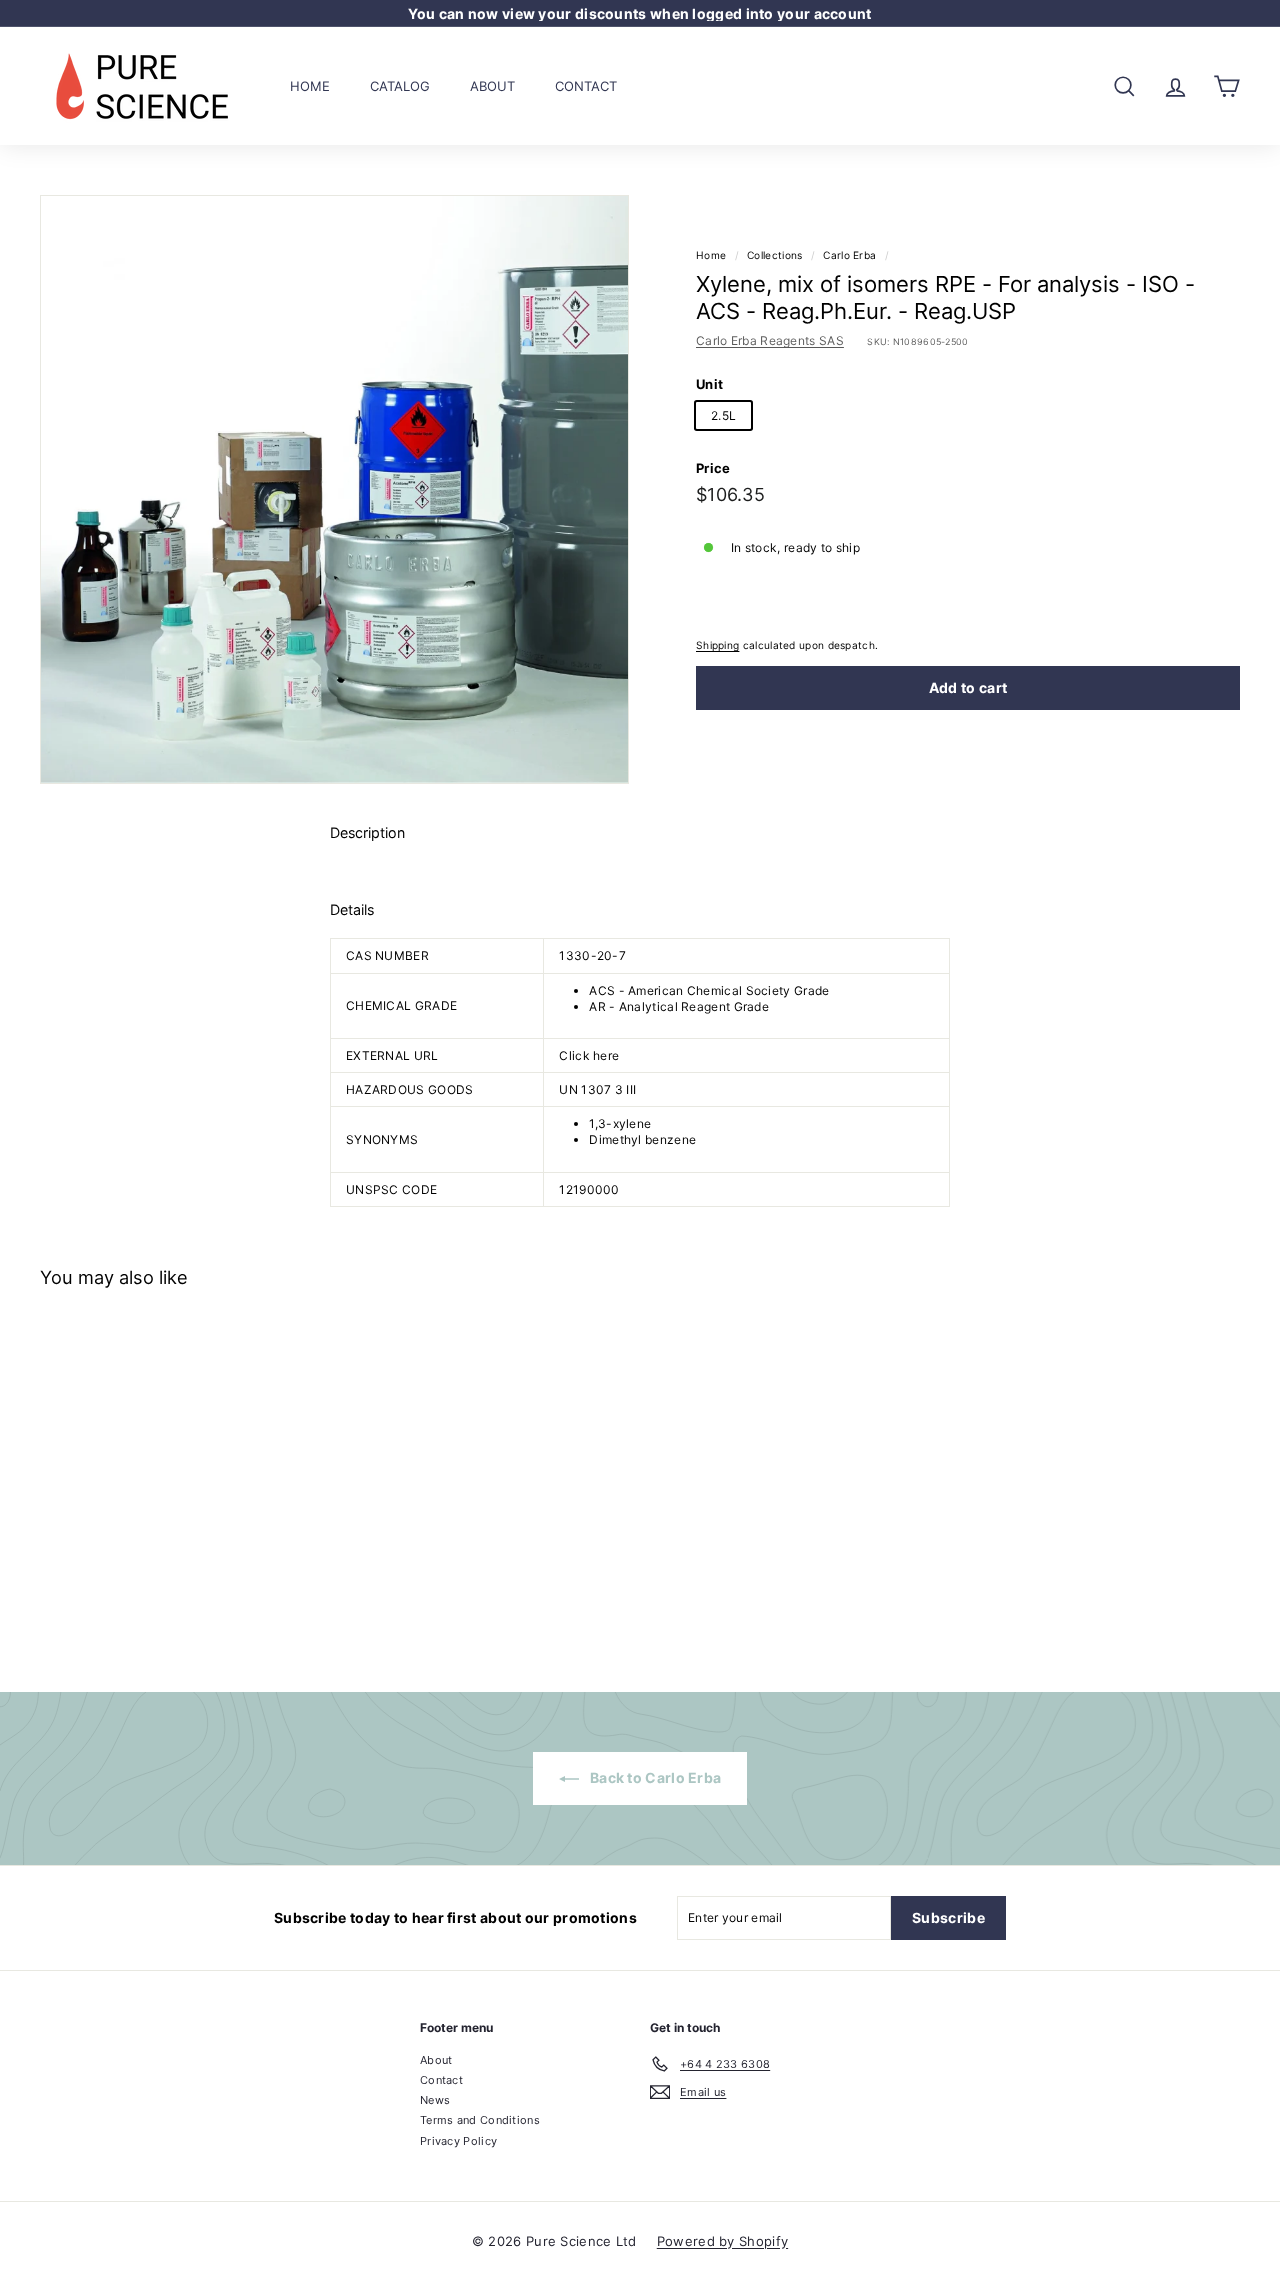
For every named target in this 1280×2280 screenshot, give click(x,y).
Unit (709, 384)
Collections (774, 255)
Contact (586, 85)
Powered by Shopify (722, 2241)
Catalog (400, 85)
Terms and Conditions (480, 2120)
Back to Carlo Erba (654, 1777)
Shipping (717, 645)
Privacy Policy (458, 2141)
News (435, 2100)
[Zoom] (334, 489)
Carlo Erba (849, 255)
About (492, 85)
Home (310, 85)
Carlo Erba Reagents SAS (770, 340)
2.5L (723, 415)
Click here (589, 1055)
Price (713, 468)
